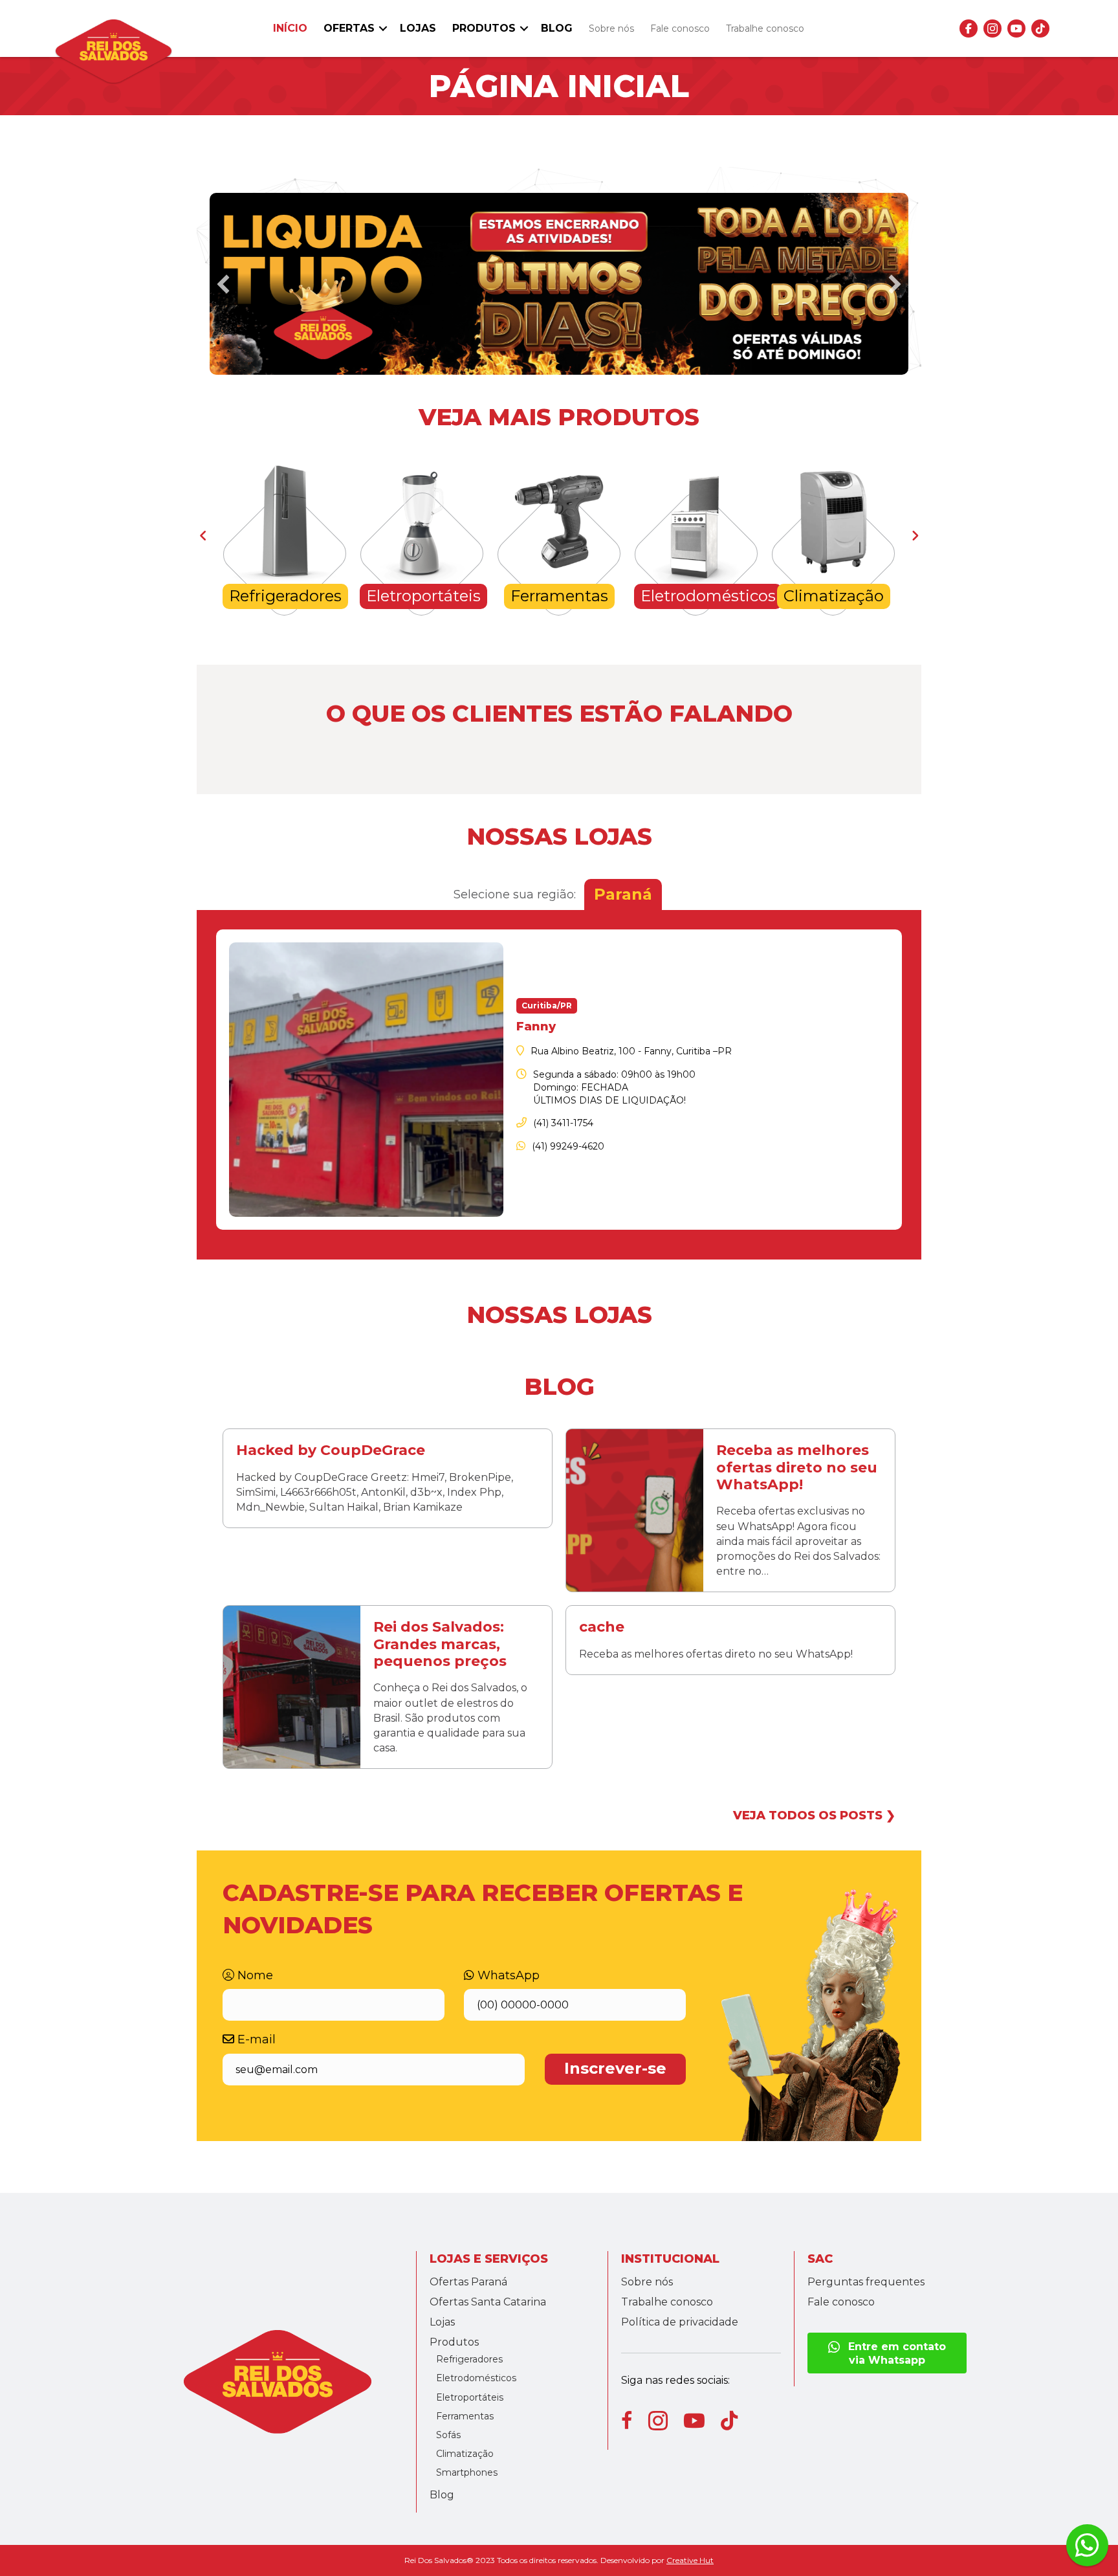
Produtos (484, 28)
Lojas (418, 28)
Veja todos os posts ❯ (814, 1815)
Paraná (623, 894)
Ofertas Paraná (468, 2282)
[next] (895, 284)
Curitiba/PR (547, 1005)
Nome (254, 1975)
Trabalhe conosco (765, 28)
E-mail (255, 2039)
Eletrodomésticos (476, 2378)
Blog (557, 28)
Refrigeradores (469, 2359)
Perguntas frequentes (866, 2282)
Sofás (448, 2435)
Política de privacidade (680, 2322)
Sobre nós (611, 28)
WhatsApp (507, 1975)
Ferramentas (465, 2416)
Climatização (465, 2454)
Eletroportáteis (470, 2397)
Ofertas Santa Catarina (488, 2302)
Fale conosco (680, 28)
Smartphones (467, 2472)
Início (290, 28)
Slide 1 (559, 367)
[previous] (223, 284)
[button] (383, 28)
